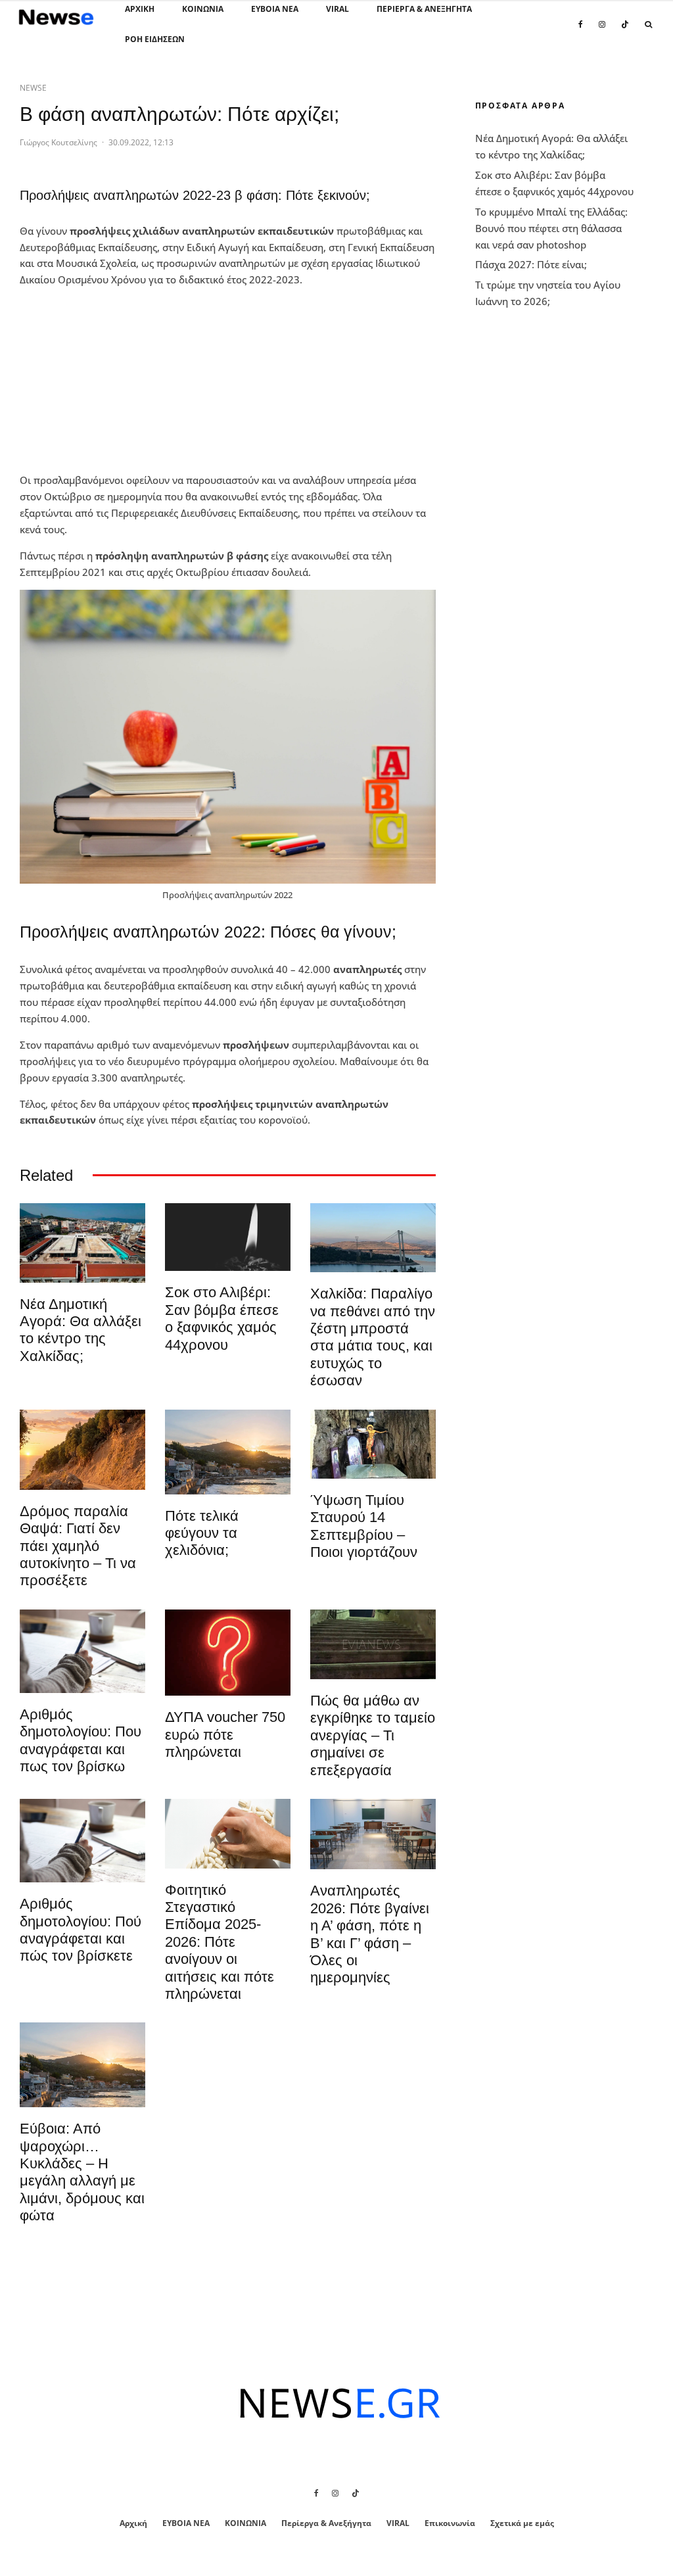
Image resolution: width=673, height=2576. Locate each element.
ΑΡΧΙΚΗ (140, 9)
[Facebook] (581, 32)
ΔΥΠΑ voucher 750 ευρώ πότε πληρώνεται (225, 1734)
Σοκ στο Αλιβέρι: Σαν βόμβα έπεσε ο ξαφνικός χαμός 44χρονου (222, 1318)
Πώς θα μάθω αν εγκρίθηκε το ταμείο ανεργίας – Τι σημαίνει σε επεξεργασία (373, 1735)
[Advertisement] (118, 380)
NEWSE (33, 88)
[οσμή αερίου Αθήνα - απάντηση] (228, 1653)
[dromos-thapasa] (82, 1450)
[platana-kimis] (228, 1452)
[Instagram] (602, 32)
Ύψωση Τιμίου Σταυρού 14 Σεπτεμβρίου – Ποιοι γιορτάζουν (364, 1526)
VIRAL (337, 9)
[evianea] (373, 1644)
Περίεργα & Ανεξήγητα (424, 9)
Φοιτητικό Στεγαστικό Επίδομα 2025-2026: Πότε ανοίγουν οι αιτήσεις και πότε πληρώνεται (220, 1942)
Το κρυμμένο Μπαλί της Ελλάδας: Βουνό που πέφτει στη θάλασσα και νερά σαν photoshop (551, 228)
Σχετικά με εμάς (522, 2523)
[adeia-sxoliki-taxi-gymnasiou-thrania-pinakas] (373, 1834)
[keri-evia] (228, 1237)
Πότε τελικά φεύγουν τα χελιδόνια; (202, 1533)
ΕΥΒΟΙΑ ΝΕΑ (275, 9)
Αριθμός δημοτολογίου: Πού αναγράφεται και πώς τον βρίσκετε (81, 1930)
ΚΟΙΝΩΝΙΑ (203, 9)
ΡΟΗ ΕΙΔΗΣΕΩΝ (155, 39)
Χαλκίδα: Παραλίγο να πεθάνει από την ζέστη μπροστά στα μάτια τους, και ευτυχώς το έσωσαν (373, 1337)
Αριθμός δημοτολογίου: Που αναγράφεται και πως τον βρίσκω (81, 1740)
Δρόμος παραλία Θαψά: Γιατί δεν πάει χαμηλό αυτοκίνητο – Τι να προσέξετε (78, 1546)
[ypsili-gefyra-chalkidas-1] (373, 1238)
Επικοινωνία (450, 2523)
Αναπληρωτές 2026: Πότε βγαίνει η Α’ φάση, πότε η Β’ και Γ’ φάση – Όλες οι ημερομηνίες (370, 1934)
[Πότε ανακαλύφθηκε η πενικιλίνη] (228, 1834)
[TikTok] (625, 32)
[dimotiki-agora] (82, 1243)
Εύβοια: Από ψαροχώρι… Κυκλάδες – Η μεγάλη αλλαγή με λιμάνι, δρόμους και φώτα (82, 2172)
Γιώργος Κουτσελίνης (58, 142)
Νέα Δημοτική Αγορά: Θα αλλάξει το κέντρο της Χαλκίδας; (81, 1330)
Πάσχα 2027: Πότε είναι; (531, 264)
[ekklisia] (373, 1444)
